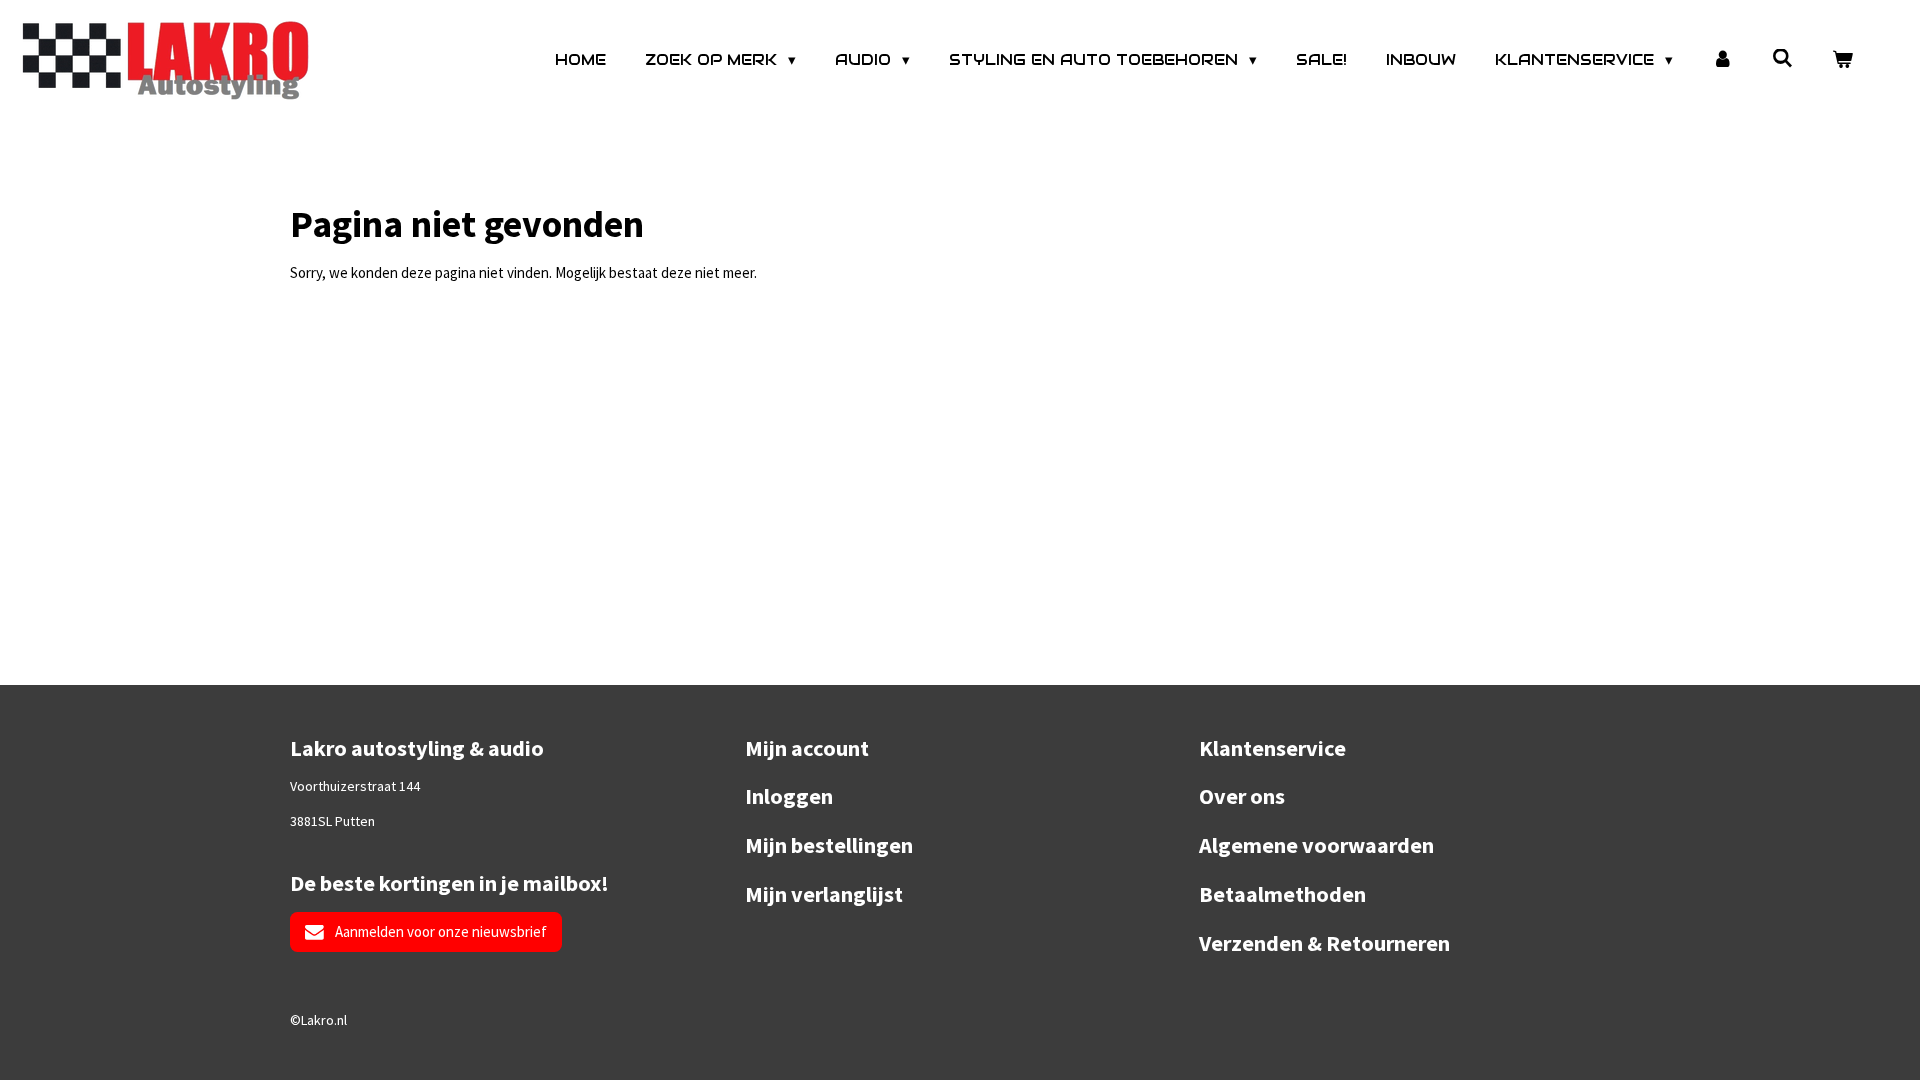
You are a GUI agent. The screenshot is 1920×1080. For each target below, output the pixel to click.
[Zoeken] (1782, 58)
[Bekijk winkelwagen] (1842, 60)
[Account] (1722, 60)
